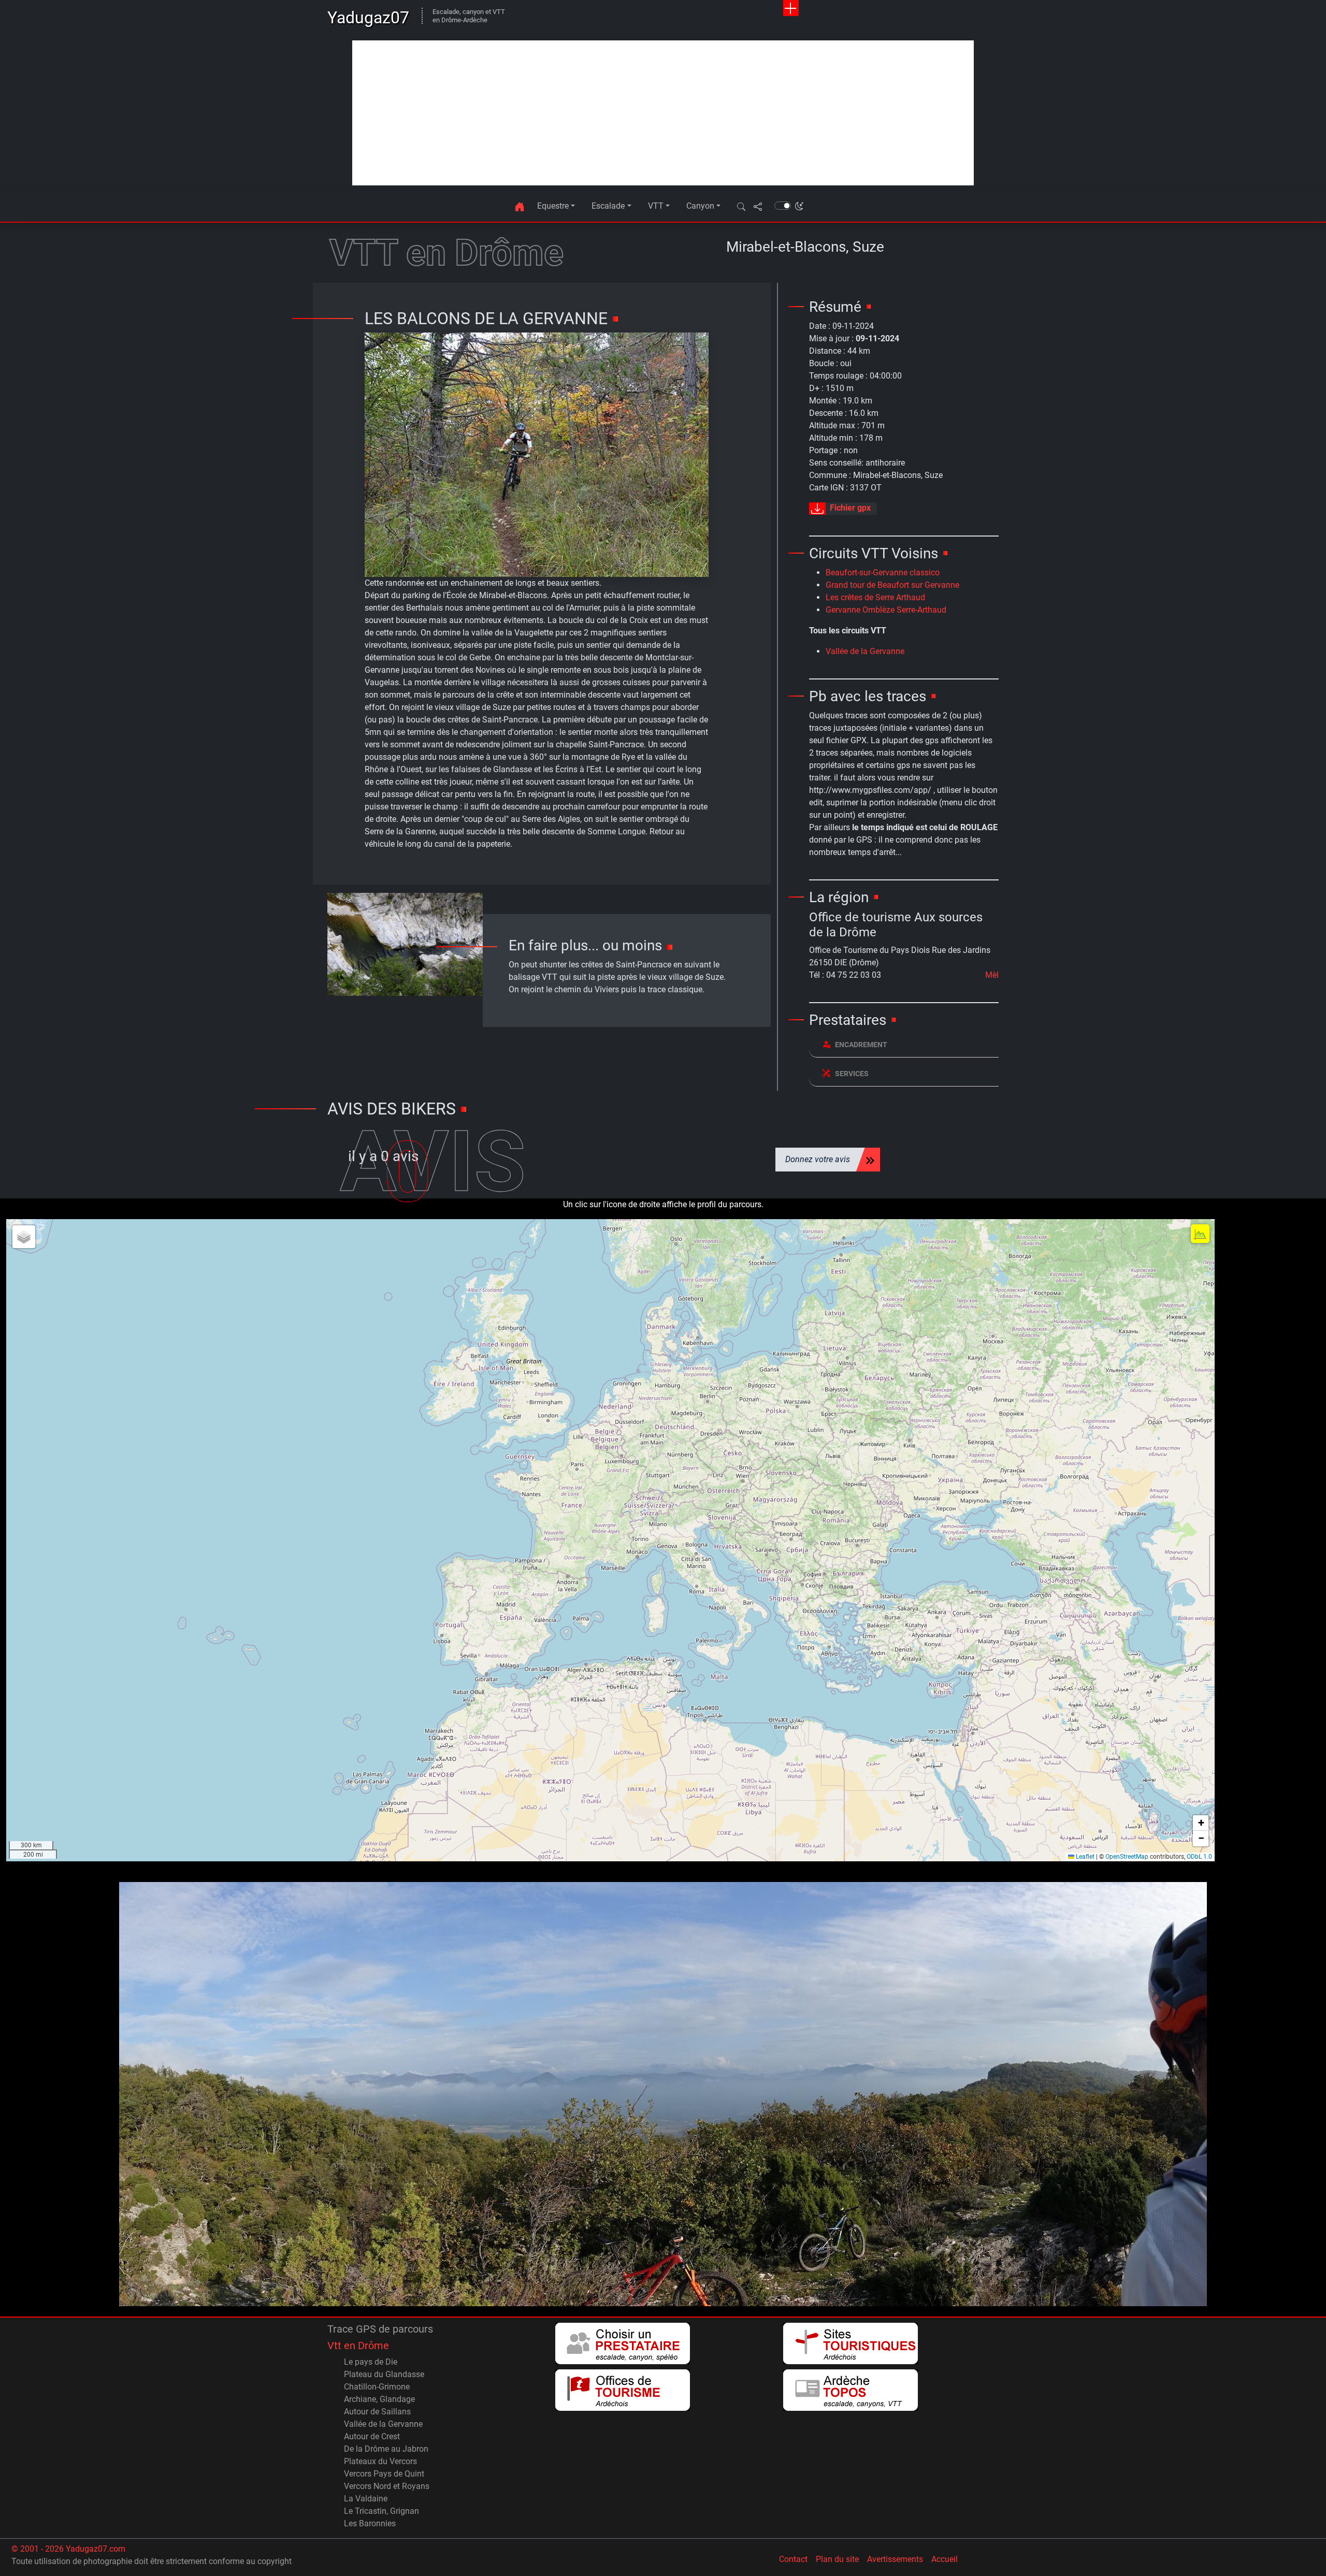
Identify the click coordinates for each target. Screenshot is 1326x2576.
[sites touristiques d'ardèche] (851, 2343)
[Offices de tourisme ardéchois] (623, 2390)
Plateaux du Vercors (380, 2461)
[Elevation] (1200, 1234)
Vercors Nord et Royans (387, 2486)
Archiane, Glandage (379, 2399)
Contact (793, 2559)
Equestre (553, 206)
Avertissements (895, 2559)
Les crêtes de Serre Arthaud (875, 597)
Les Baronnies (370, 2523)
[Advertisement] (663, 113)
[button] (741, 206)
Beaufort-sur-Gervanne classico (883, 573)
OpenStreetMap (1127, 1857)
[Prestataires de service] (623, 2343)
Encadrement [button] (861, 1045)
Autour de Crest (372, 2436)
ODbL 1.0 (1199, 1857)
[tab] (904, 1045)
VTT (656, 206)
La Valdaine (366, 2499)
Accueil (945, 2559)
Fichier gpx (850, 508)
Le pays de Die (371, 2362)
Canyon (700, 206)
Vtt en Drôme (358, 2346)
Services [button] (852, 1074)
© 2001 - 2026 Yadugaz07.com (68, 2549)
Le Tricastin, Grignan (381, 2511)
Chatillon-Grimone (377, 2387)
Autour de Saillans (377, 2412)
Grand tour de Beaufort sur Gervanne (892, 585)
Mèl (992, 975)
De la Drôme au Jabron (386, 2449)
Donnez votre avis (818, 1159)
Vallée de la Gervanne (865, 651)
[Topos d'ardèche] (851, 2390)
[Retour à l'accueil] (520, 206)
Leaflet (1084, 1857)
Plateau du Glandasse (384, 2374)
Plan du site (837, 2559)
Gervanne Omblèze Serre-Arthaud (886, 610)
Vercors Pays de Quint (384, 2474)
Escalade (608, 206)
